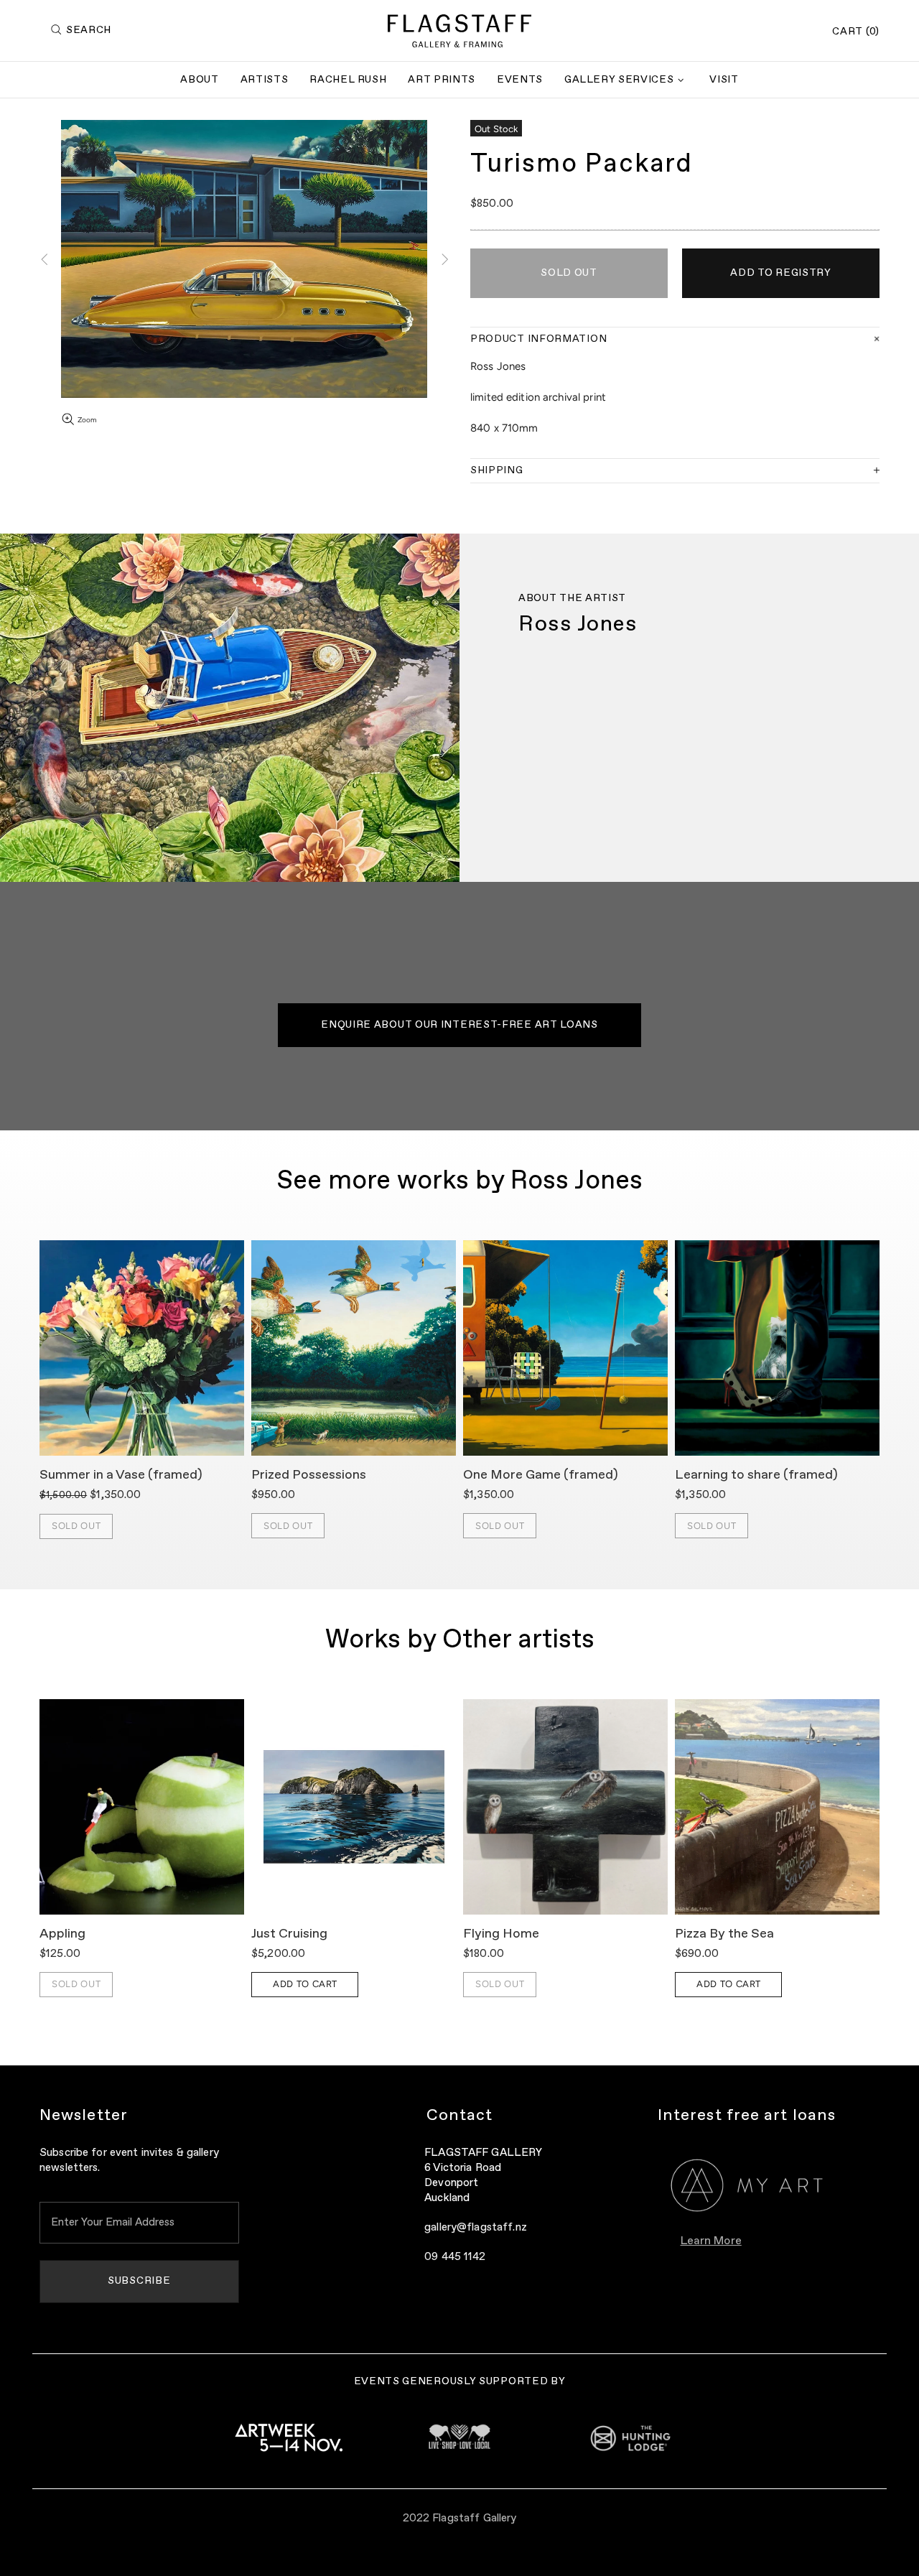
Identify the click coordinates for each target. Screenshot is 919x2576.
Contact (460, 2116)
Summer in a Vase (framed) (121, 1475)
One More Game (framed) (541, 1475)
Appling (62, 1934)
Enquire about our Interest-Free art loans (459, 1025)
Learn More (711, 2241)
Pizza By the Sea (724, 1934)
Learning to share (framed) (756, 1475)
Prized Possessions (309, 1475)
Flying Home (501, 1934)
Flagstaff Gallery (459, 31)
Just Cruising (289, 1934)
